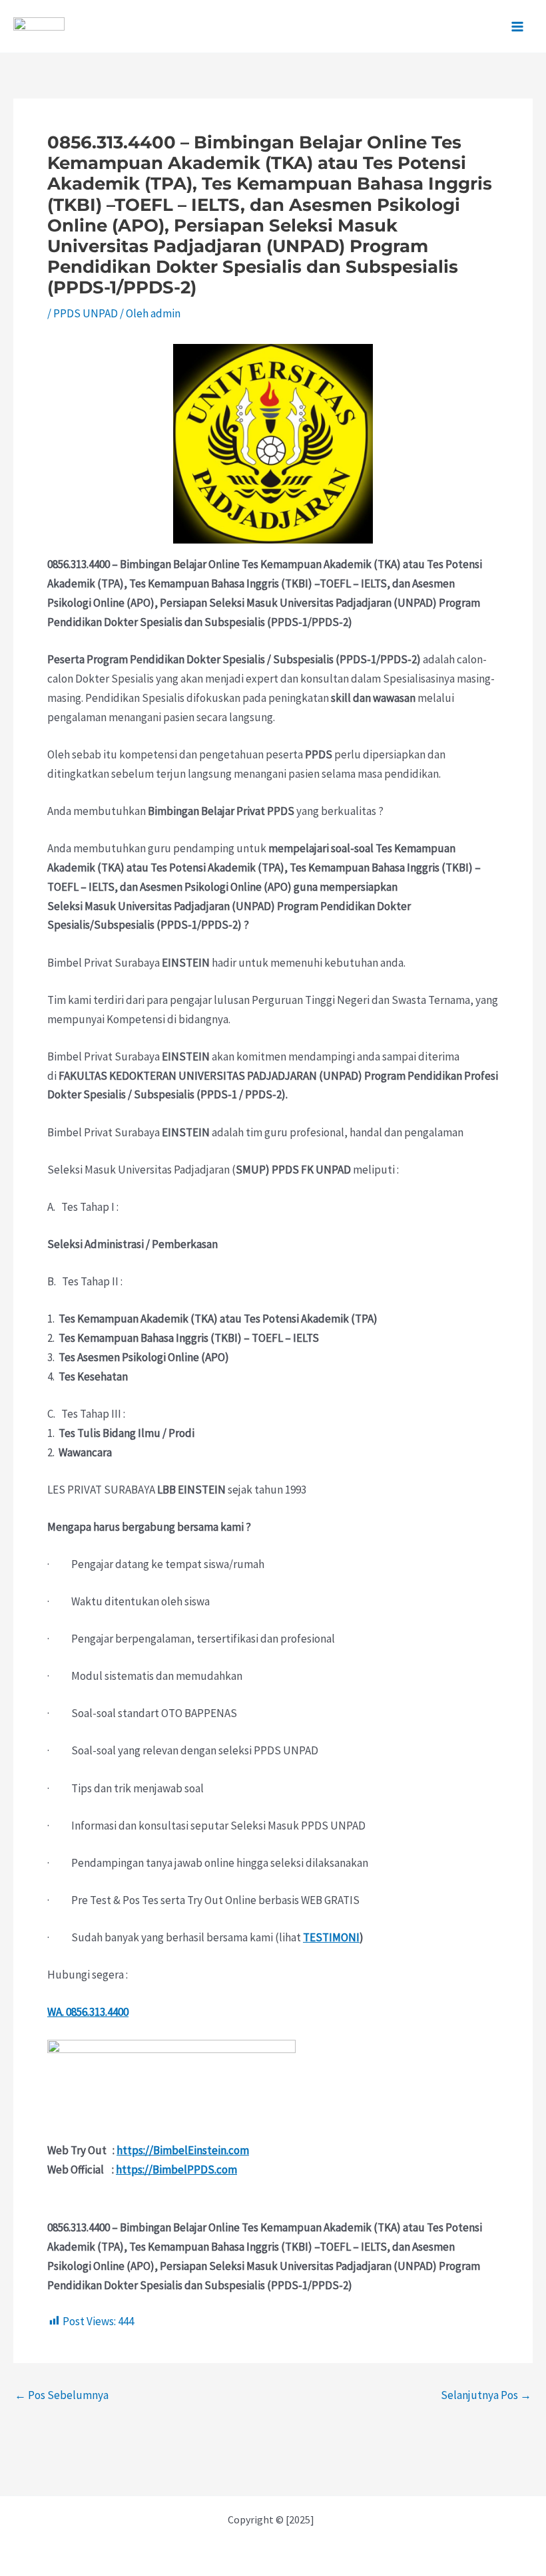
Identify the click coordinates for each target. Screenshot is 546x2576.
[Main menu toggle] (518, 27)
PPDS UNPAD (86, 313)
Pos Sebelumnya (62, 2395)
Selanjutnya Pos (486, 2395)
